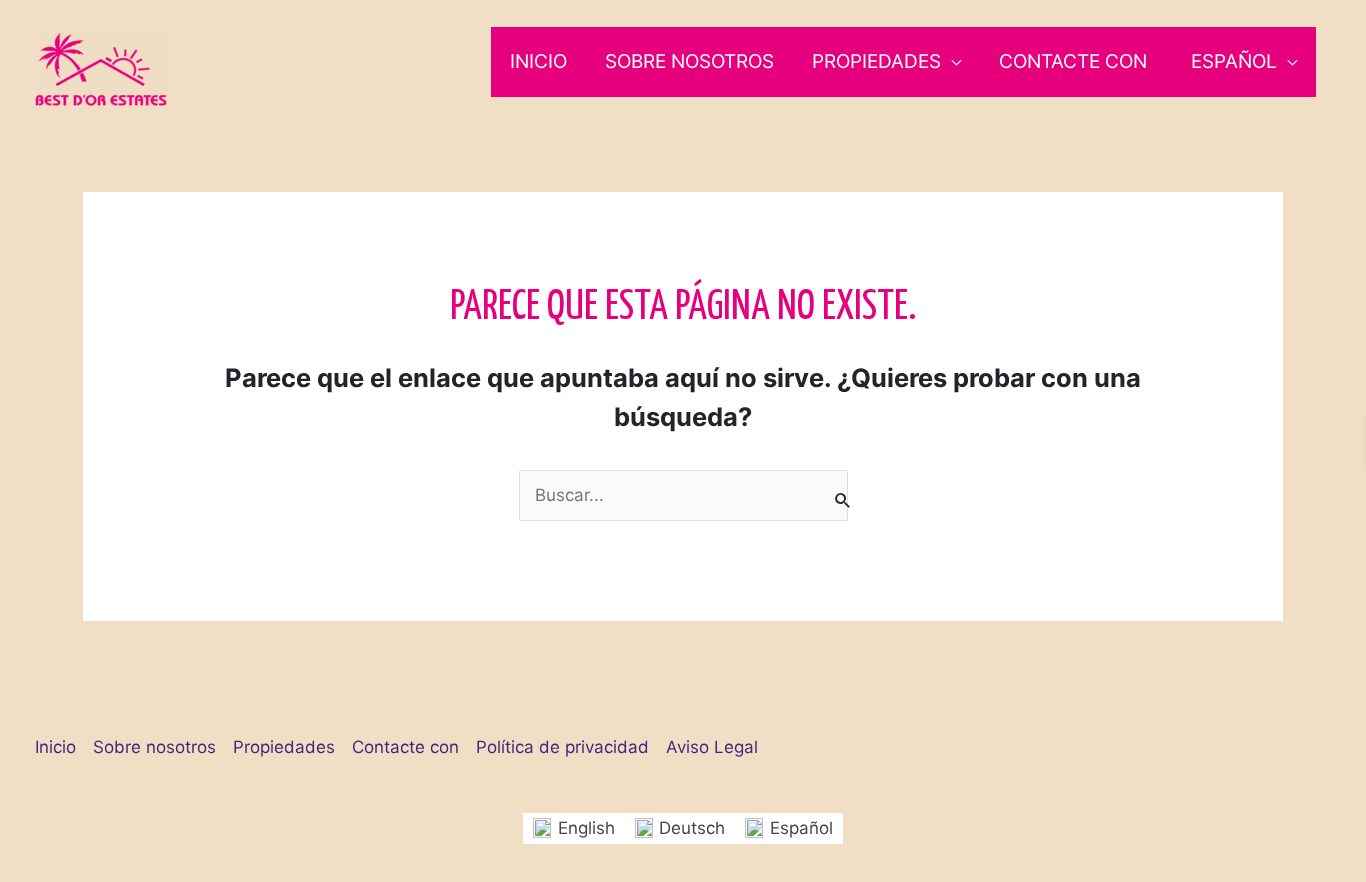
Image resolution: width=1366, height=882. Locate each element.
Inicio (538, 61)
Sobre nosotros (689, 61)
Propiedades (876, 61)
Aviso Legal (712, 747)
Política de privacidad (562, 747)
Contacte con (1073, 61)
